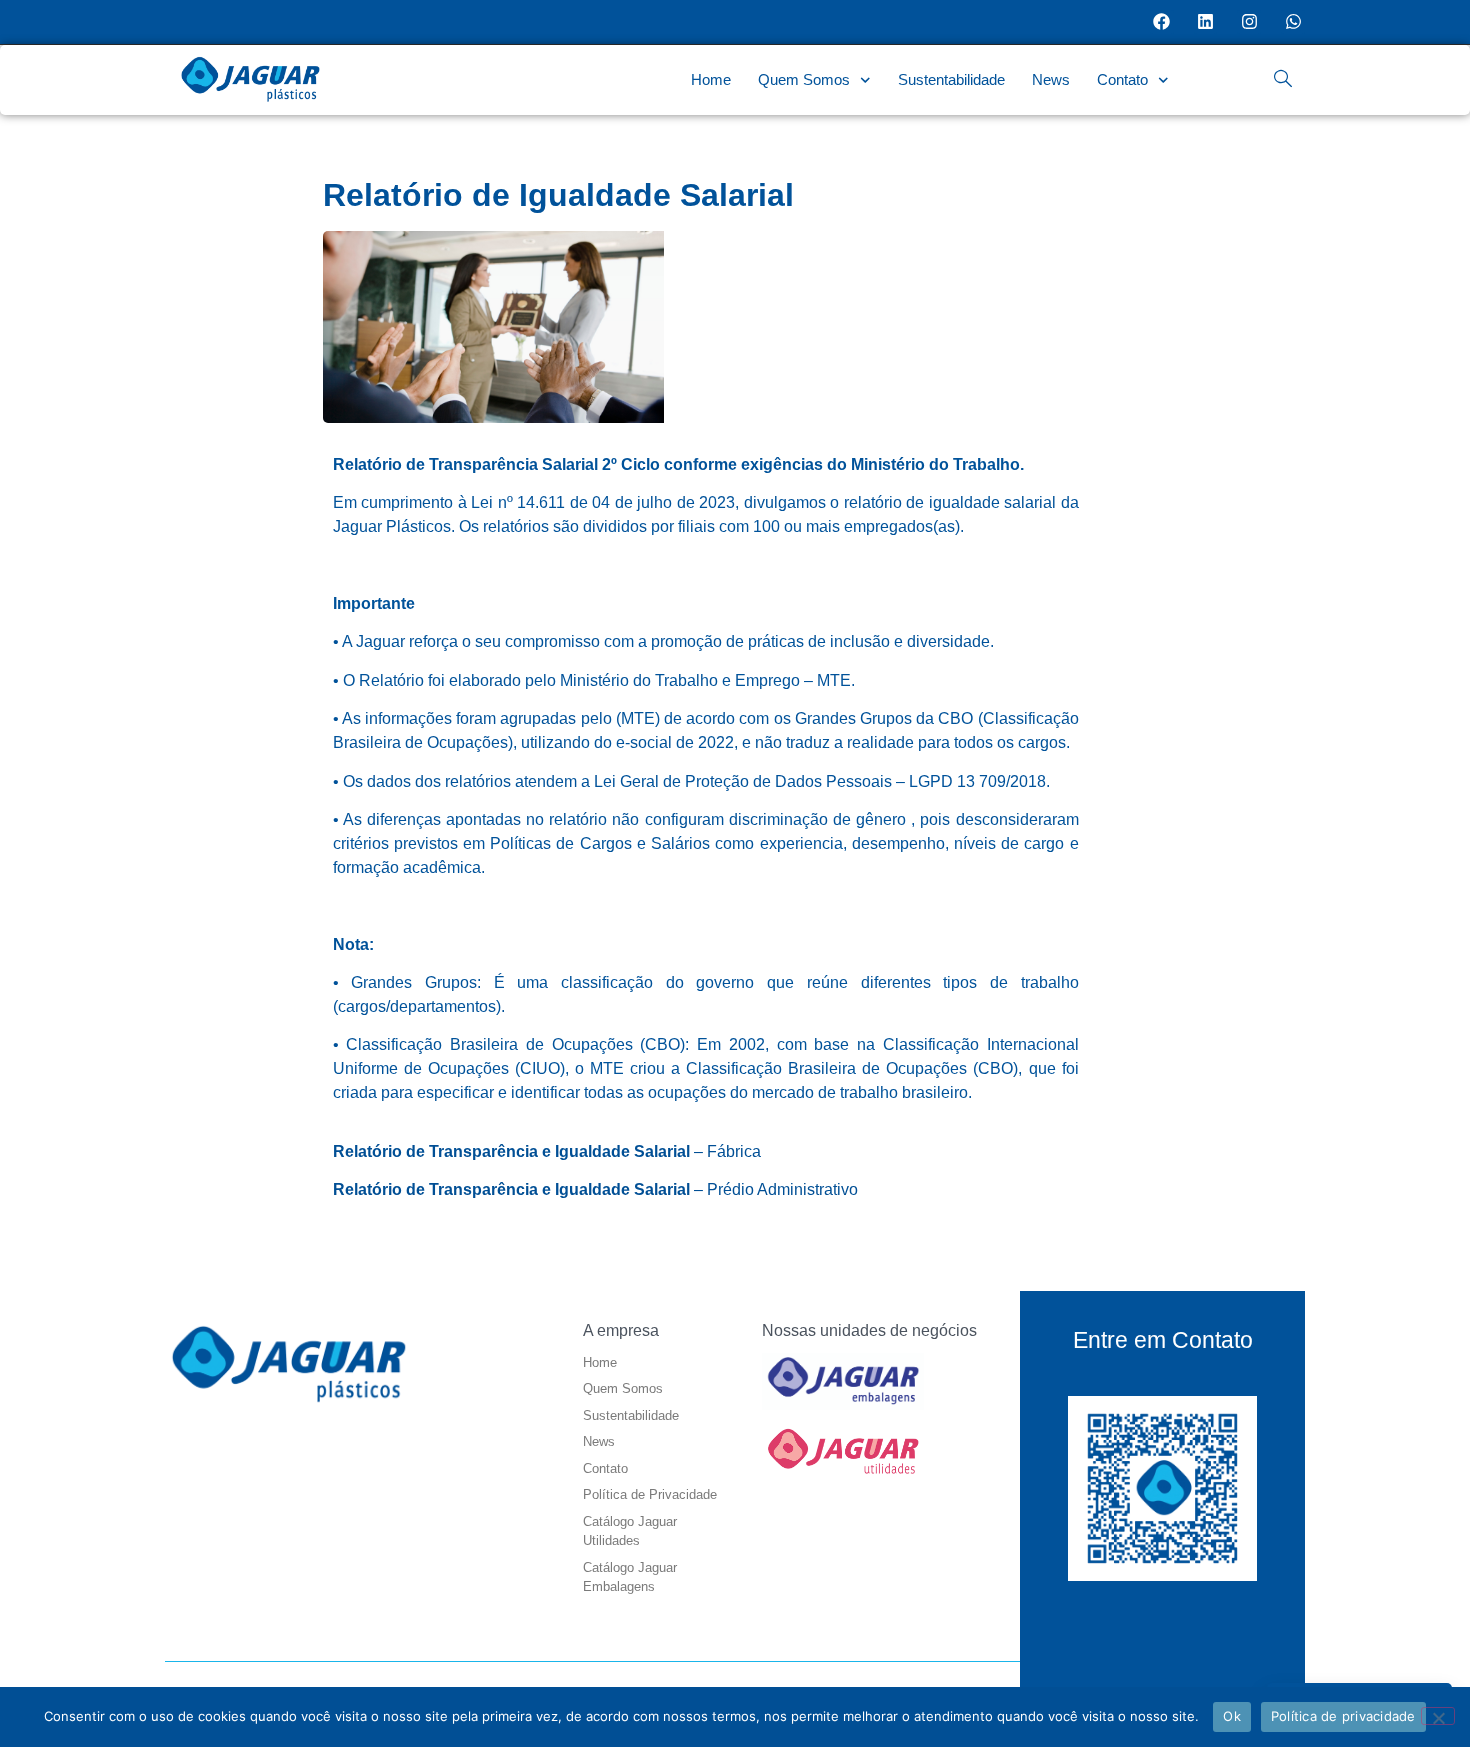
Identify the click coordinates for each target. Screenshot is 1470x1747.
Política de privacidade (1343, 1716)
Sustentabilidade (951, 79)
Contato (1122, 79)
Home (711, 79)
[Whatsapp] (1293, 22)
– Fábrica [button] (547, 1151)
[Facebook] (1162, 22)
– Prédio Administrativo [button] (595, 1189)
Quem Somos (804, 79)
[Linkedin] (1206, 22)
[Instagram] (1249, 22)
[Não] (1438, 1716)
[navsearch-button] (1283, 80)
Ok (1232, 1716)
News (1051, 79)
